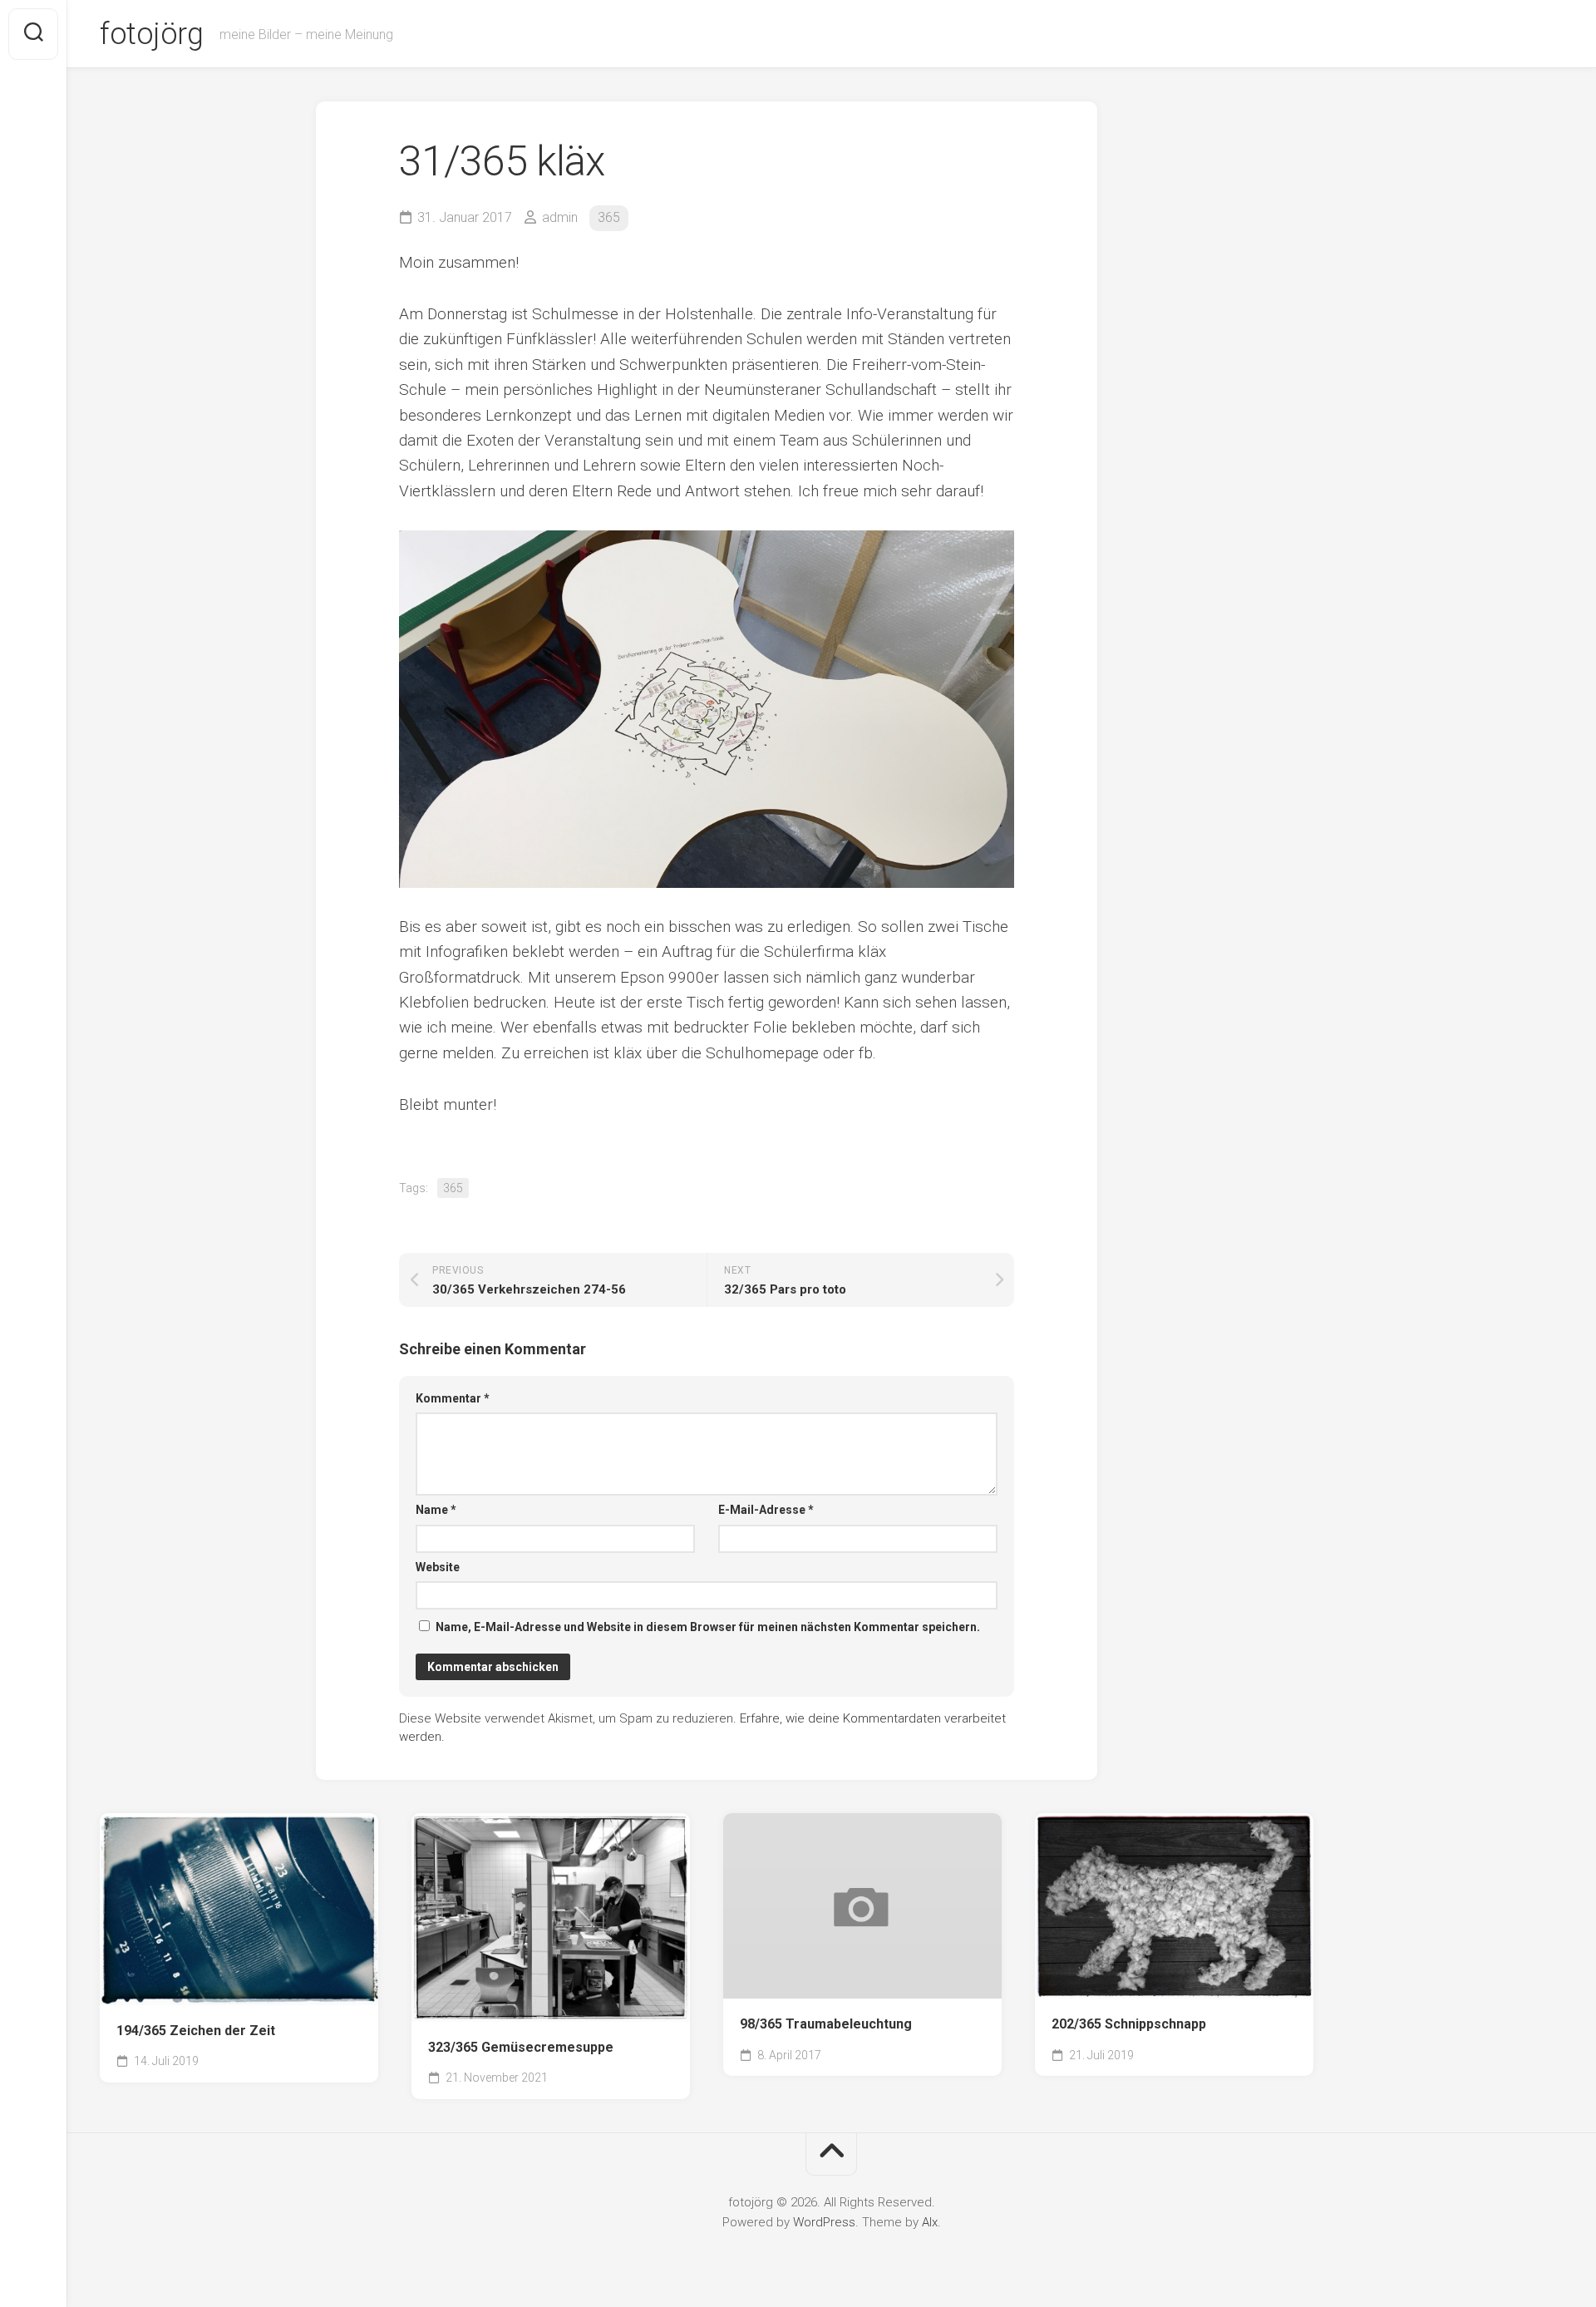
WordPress (824, 2222)
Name (436, 1510)
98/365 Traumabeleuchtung (826, 2024)
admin (560, 217)
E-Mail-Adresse (766, 1510)
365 (609, 217)
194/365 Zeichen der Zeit (196, 2031)
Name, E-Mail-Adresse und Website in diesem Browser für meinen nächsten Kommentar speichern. (708, 1627)
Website (438, 1567)
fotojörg (151, 34)
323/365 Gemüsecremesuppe (521, 2047)
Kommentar (453, 1398)
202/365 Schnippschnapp (1129, 2024)
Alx (930, 2222)
